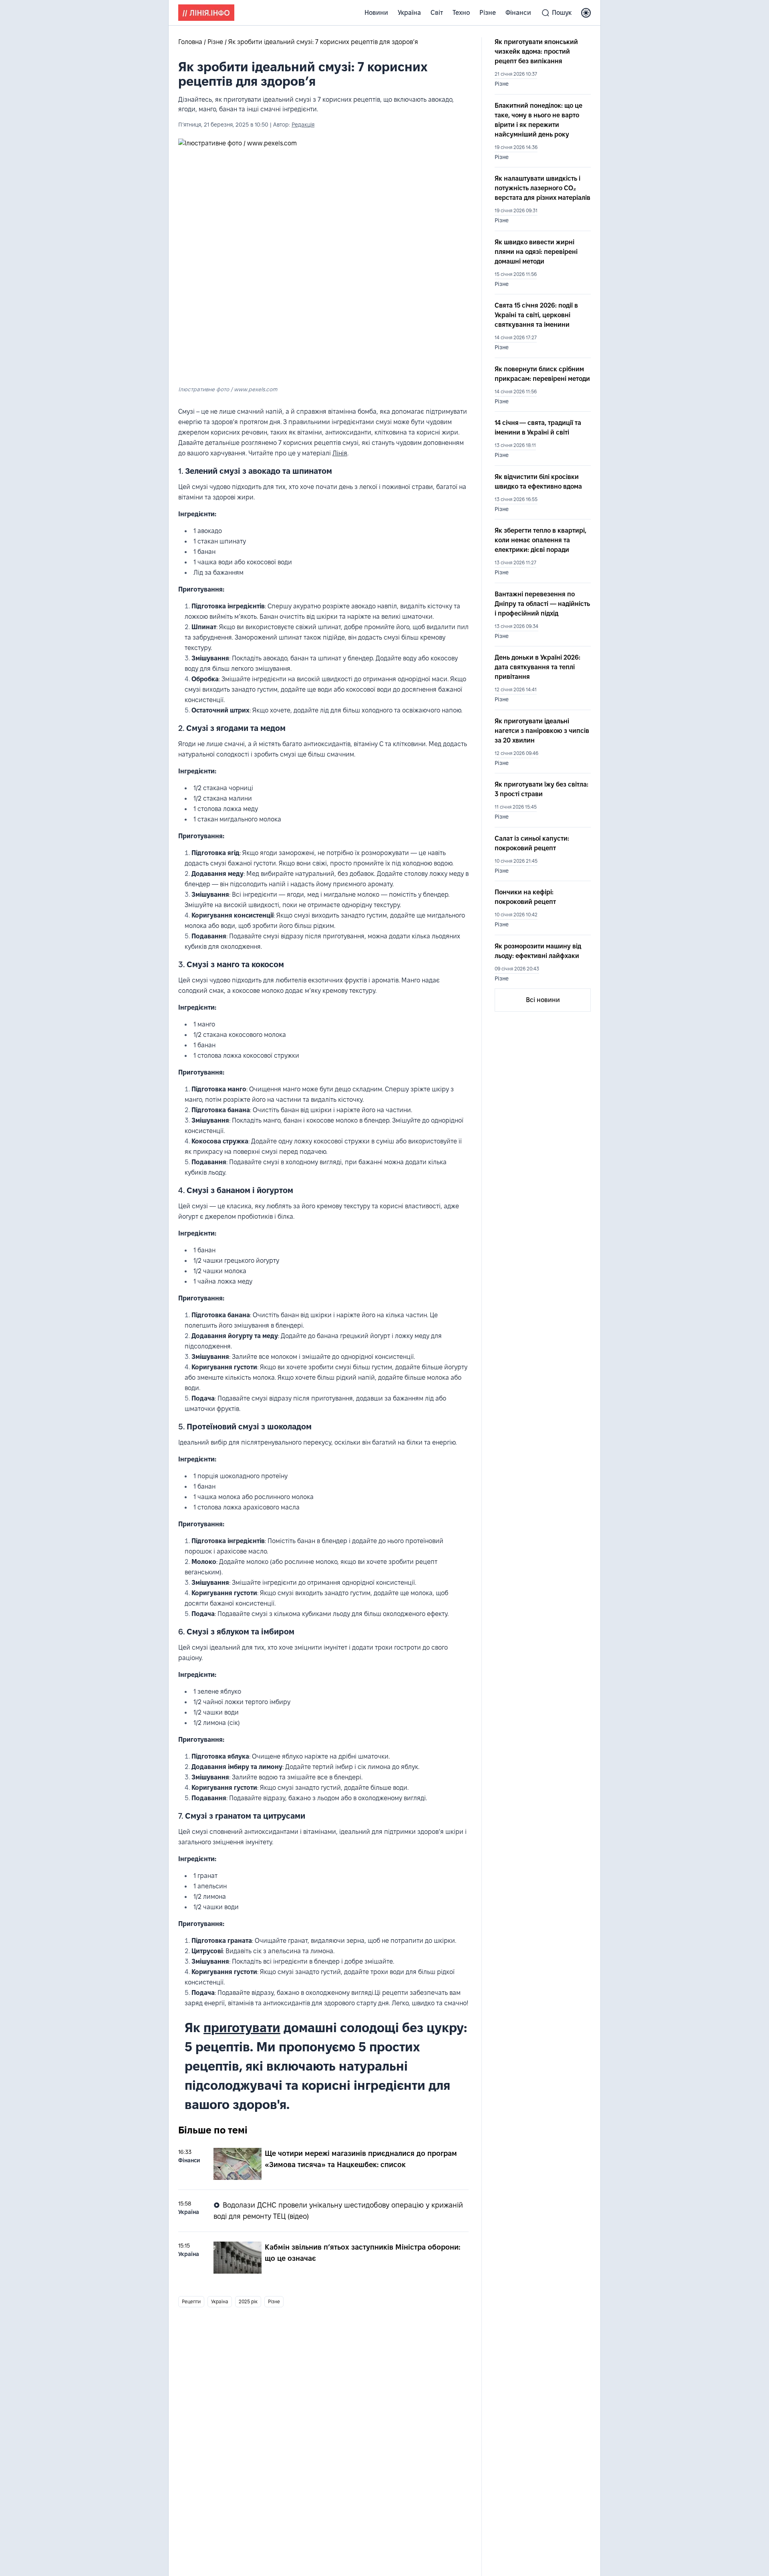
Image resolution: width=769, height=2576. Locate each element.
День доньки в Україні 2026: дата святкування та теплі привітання (537, 667)
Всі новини (543, 1000)
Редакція (303, 125)
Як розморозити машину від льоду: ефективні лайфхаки (538, 951)
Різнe (488, 13)
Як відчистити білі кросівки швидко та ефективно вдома (538, 482)
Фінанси (518, 13)
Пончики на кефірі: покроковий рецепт (525, 897)
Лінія (340, 453)
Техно (461, 13)
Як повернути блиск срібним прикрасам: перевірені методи (542, 374)
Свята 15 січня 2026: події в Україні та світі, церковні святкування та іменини (536, 315)
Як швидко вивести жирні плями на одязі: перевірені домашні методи (536, 252)
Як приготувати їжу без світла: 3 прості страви (542, 789)
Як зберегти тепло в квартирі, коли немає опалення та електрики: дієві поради (541, 540)
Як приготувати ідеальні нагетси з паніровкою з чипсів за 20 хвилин (542, 731)
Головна (191, 42)
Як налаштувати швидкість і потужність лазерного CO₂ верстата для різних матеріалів (543, 188)
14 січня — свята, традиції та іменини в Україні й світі (538, 428)
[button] (586, 13)
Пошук (562, 13)
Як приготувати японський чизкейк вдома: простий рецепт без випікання (536, 51)
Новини (376, 13)
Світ (437, 13)
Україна (409, 13)
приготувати (242, 2028)
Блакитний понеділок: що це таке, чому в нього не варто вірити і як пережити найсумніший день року (539, 120)
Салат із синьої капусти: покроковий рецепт (532, 843)
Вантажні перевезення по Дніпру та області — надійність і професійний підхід (542, 604)
